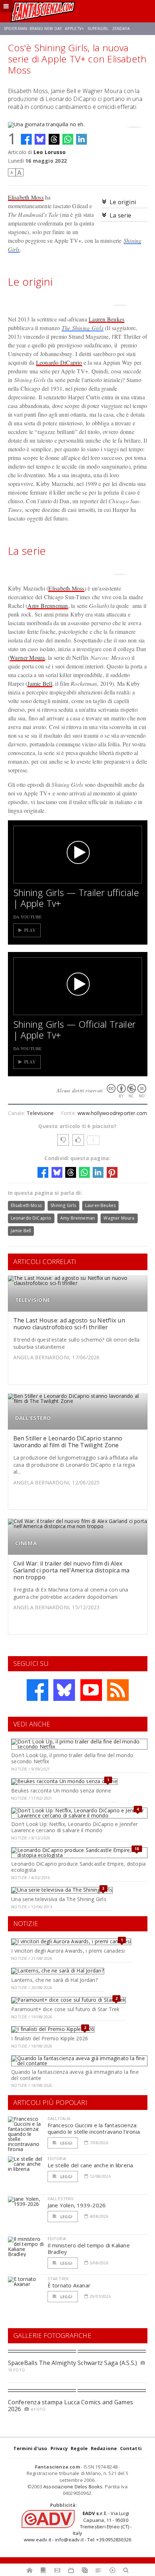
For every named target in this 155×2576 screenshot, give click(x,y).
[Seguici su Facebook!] (37, 1690)
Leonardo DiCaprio (59, 362)
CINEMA (26, 1543)
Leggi (66, 2143)
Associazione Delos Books (73, 2487)
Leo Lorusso (50, 152)
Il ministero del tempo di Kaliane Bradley (89, 2248)
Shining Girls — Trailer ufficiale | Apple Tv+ (76, 898)
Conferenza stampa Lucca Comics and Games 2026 (71, 2406)
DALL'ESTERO (33, 1418)
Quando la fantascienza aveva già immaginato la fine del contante (75, 2075)
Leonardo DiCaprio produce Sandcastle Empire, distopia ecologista (78, 1867)
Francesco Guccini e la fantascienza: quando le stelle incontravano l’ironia (94, 2128)
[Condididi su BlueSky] (40, 139)
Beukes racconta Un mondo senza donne (61, 1791)
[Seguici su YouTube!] (91, 1690)
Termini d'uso (30, 2448)
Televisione (40, 1113)
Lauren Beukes (107, 319)
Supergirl (98, 28)
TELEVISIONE (33, 1300)
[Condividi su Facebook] (26, 139)
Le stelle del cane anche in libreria (90, 2165)
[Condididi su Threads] (54, 139)
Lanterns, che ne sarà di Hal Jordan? (54, 1980)
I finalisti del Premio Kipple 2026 (50, 2038)
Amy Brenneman (48, 605)
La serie (121, 215)
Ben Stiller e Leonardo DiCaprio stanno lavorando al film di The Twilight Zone (68, 1442)
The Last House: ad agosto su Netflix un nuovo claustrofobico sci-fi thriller (69, 1324)
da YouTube (28, 917)
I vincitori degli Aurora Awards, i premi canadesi (68, 1951)
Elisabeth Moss (26, 197)
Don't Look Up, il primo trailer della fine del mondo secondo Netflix (72, 1758)
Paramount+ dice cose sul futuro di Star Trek (65, 2009)
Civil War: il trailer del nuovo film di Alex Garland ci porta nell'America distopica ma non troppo (72, 1570)
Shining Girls (63, 1205)
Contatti (131, 2448)
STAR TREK (58, 2279)
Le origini (123, 202)
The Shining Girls (83, 328)
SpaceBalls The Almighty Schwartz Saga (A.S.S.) (73, 2363)
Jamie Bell (40, 683)
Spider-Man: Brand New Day (33, 28)
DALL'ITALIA (59, 2118)
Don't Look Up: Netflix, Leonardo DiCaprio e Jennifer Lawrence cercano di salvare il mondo (74, 1827)
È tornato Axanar (69, 2285)
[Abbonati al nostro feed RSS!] (118, 1690)
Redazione (104, 2448)
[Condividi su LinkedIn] (81, 139)
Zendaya (121, 28)
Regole (79, 2448)
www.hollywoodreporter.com (112, 1113)
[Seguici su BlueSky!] (64, 1690)
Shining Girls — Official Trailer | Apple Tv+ (75, 1030)
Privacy (59, 2448)
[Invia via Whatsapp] (68, 139)
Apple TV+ (74, 28)
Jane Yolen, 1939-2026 (77, 2205)
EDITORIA (57, 2158)
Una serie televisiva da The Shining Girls (59, 1899)
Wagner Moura (27, 657)
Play (30, 930)
